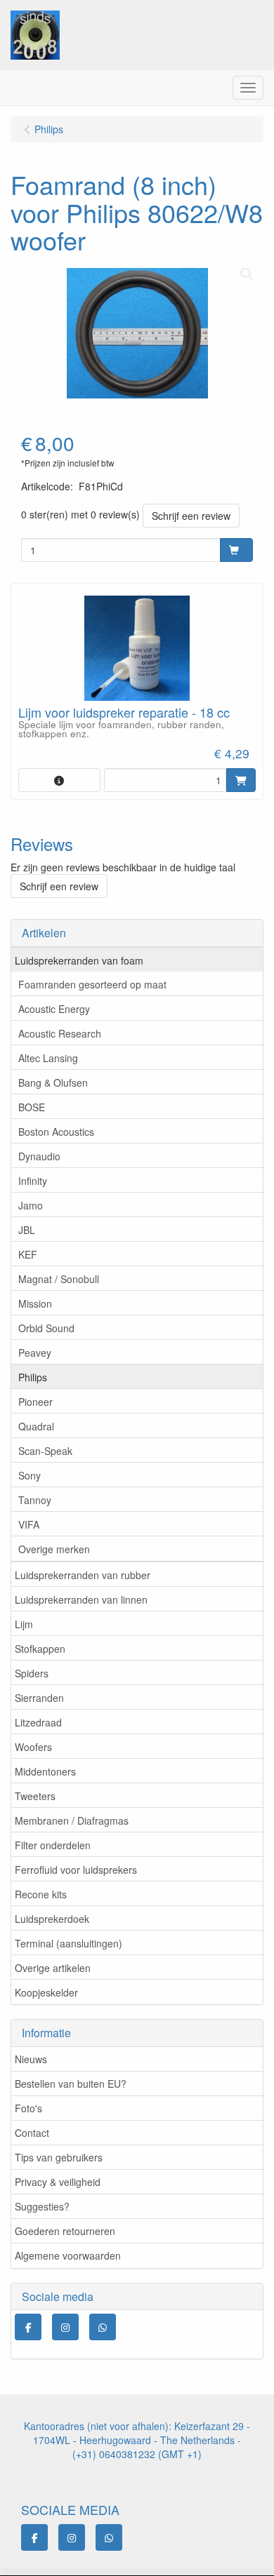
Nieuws (31, 2059)
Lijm (24, 1624)
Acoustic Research (60, 1033)
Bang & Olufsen (53, 1082)
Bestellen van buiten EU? (71, 2084)
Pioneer (35, 1402)
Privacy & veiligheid (58, 2182)
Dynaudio (39, 1156)
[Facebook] (28, 2327)
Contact (32, 2133)
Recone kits (41, 1894)
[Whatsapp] (103, 2327)
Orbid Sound (46, 1328)
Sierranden (39, 1698)
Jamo (31, 1205)
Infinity (33, 1181)
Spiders (32, 1673)
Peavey (35, 1353)
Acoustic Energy (54, 1009)
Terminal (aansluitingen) (68, 1943)
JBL (27, 1230)
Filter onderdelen (53, 1845)
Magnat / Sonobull (59, 1279)
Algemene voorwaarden (68, 2255)
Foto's (28, 2108)
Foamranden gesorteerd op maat (92, 984)
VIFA (29, 1524)
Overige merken (54, 1549)
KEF (28, 1254)
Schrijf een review (191, 516)
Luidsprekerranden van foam (79, 960)
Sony (30, 1475)
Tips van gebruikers (59, 2157)
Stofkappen (40, 1649)
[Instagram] (65, 2327)
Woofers (33, 1747)
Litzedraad (38, 1722)
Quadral (36, 1426)
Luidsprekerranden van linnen (81, 1599)
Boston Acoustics (56, 1132)
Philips (33, 1377)
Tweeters (35, 1796)
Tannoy (35, 1500)
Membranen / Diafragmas (72, 1820)
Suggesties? (42, 2206)
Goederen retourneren (65, 2231)
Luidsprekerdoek (52, 1919)
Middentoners (45, 1771)
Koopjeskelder (46, 1992)
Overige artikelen (53, 1968)
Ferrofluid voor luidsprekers (76, 1870)
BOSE (32, 1107)
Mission (35, 1303)
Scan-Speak (45, 1451)
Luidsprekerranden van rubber (83, 1575)
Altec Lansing (48, 1058)
